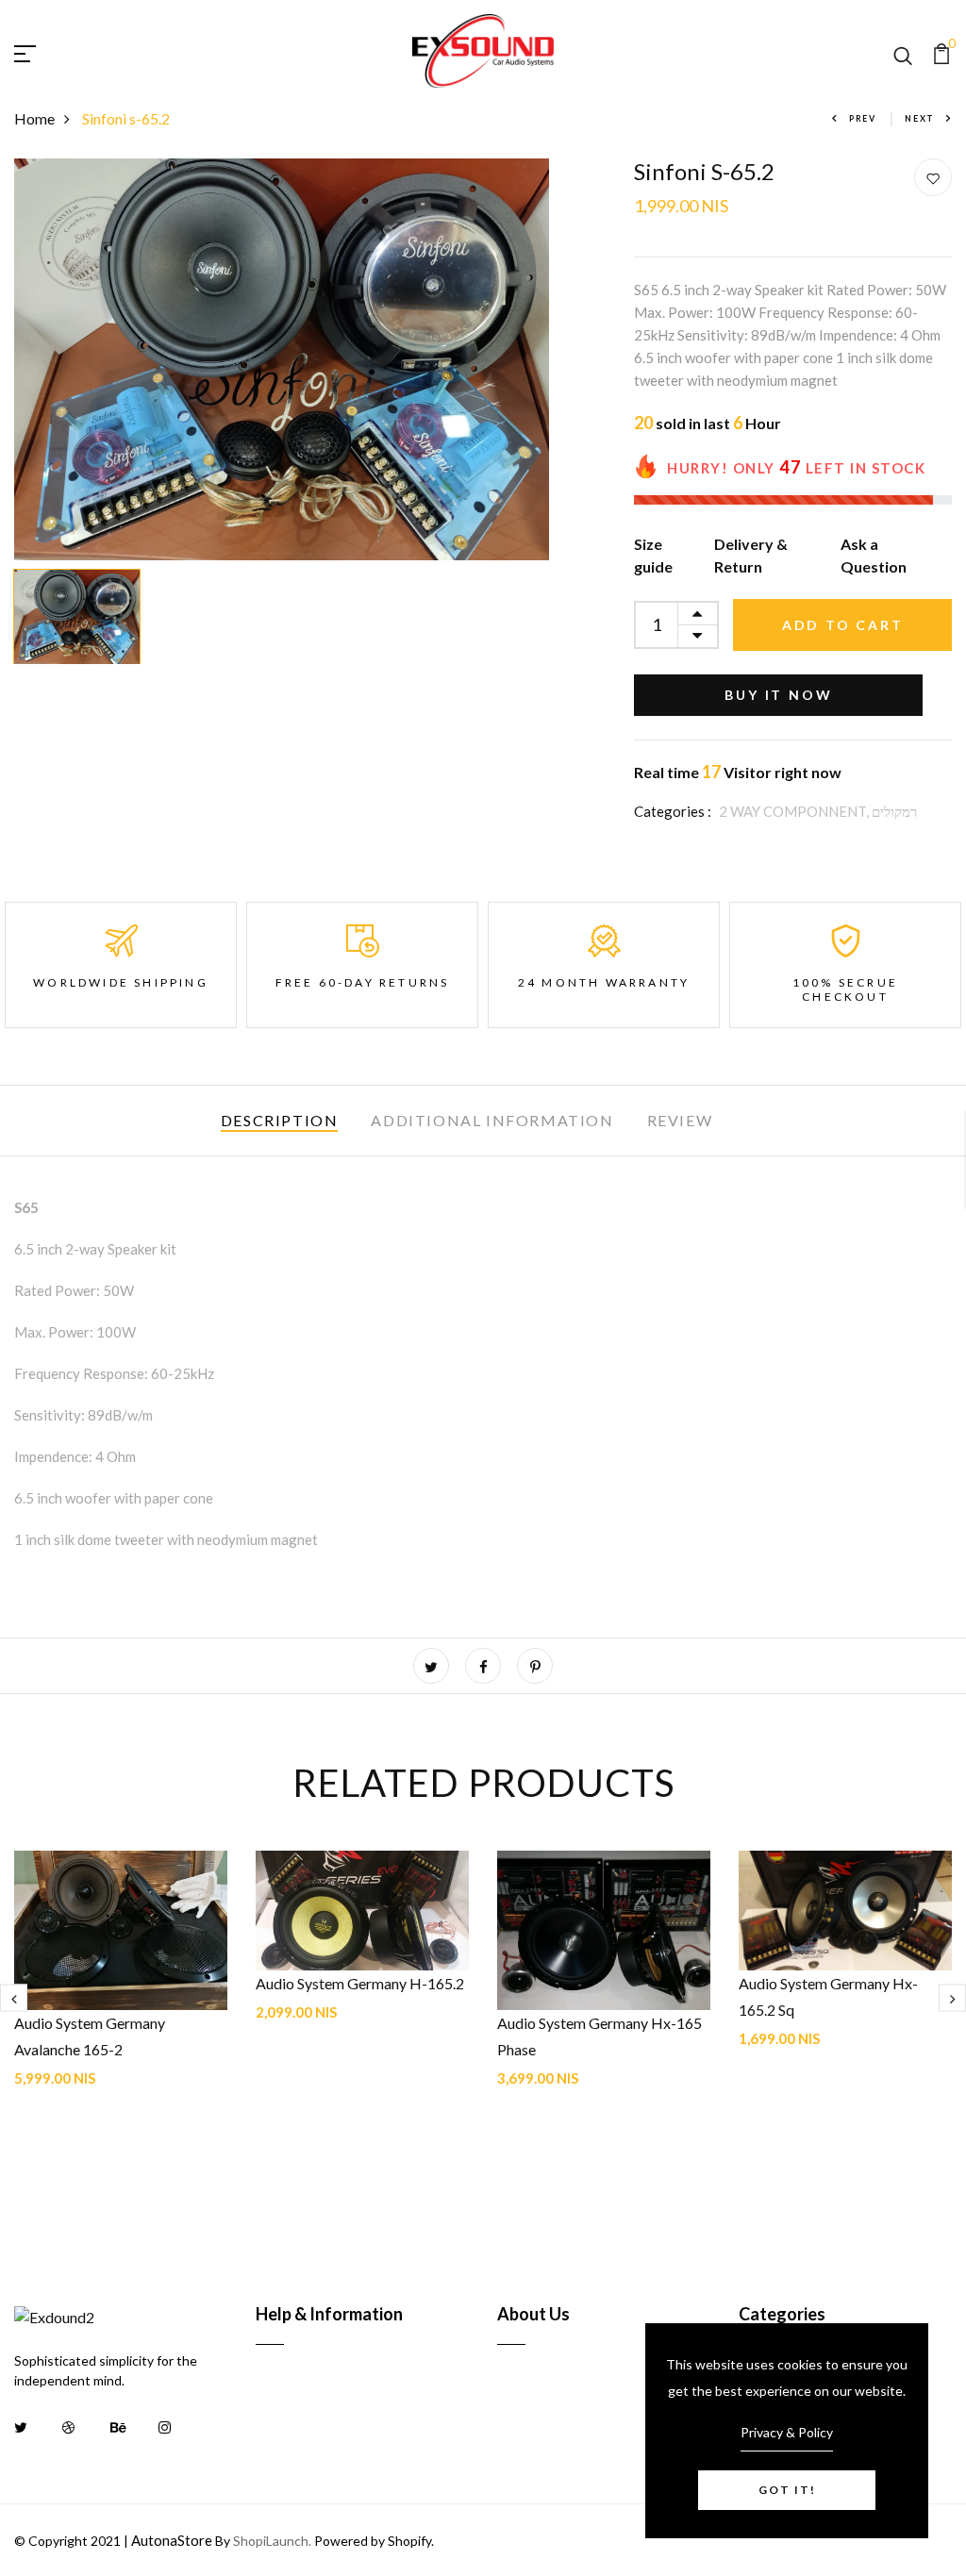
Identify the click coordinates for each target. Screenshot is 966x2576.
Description (280, 1120)
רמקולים (894, 811)
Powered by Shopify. (373, 2541)
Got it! (787, 2490)
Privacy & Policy (787, 2432)
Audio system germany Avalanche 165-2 (90, 2036)
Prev (863, 118)
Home (34, 118)
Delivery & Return (751, 555)
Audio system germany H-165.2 (360, 1983)
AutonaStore (172, 2540)
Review (680, 1120)
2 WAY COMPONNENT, (795, 811)
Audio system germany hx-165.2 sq (828, 1996)
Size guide (653, 555)
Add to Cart (843, 625)
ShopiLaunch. (272, 2541)
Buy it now (778, 695)
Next (920, 118)
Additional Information (492, 1120)
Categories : (673, 811)
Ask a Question (874, 555)
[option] (282, 359)
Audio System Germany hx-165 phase (600, 2036)
